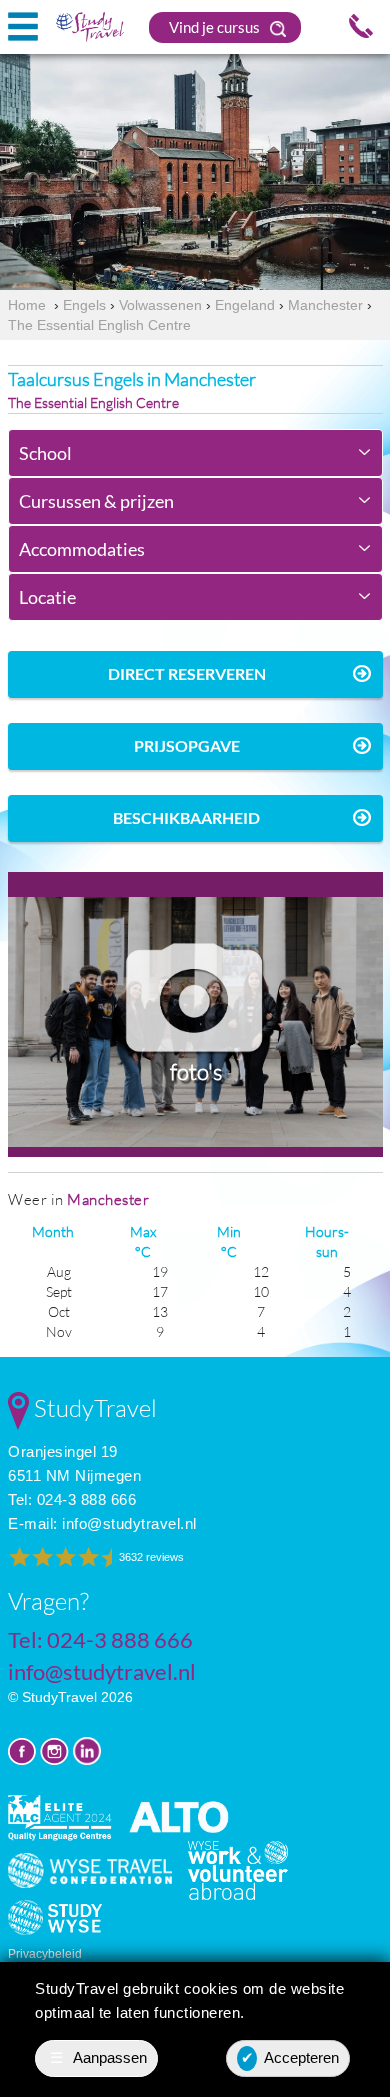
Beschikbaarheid (186, 817)
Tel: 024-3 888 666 (72, 1499)
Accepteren (290, 2057)
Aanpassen (99, 2057)
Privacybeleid (45, 1954)
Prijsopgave (187, 745)
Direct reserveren (187, 673)
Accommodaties (82, 549)
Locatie (47, 597)
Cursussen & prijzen (96, 501)
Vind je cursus (216, 27)
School (45, 453)
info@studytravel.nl (129, 1523)
